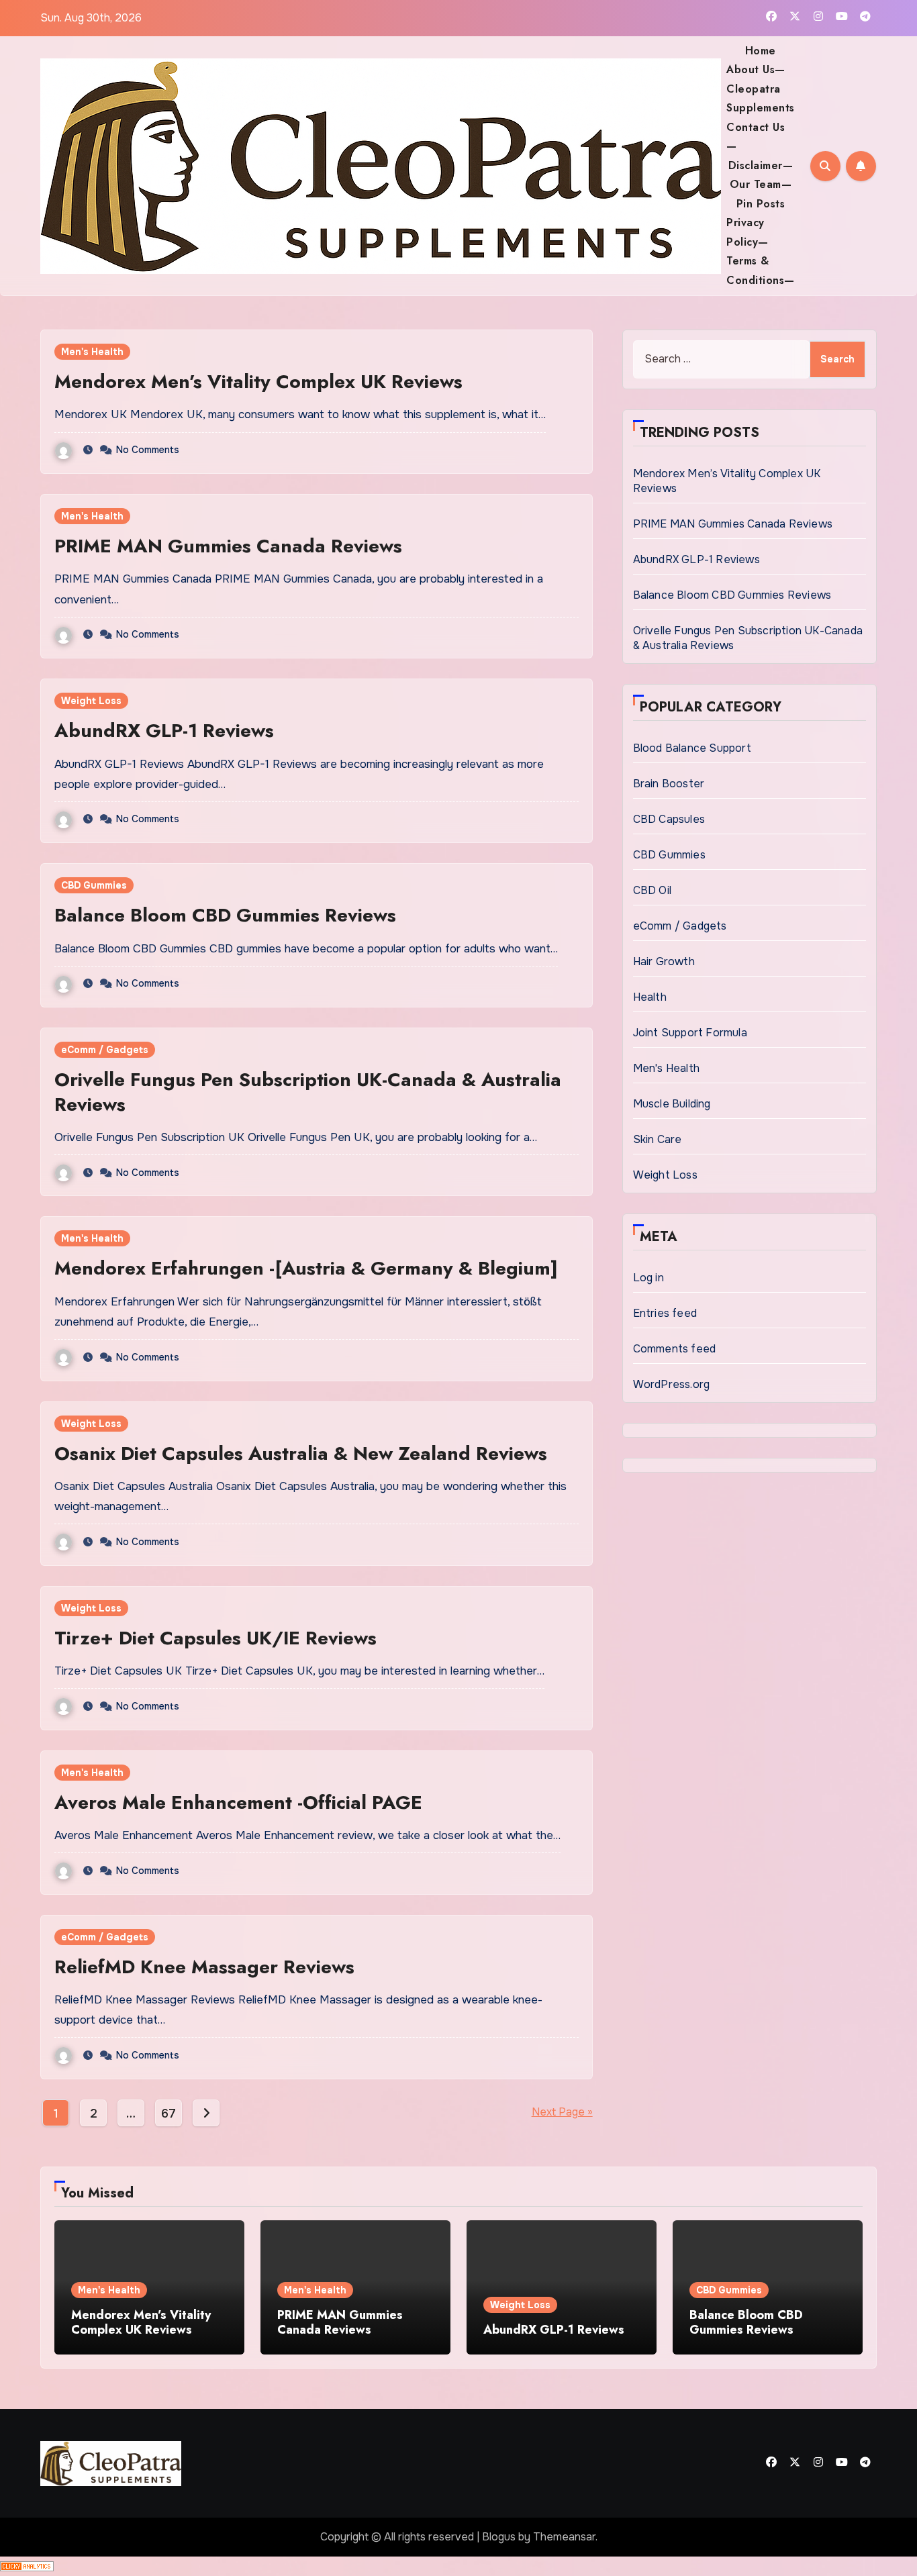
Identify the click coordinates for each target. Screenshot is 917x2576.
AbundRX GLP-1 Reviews (164, 731)
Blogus (499, 2537)
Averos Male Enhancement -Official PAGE (238, 1802)
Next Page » (562, 2112)
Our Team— (761, 184)
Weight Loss (91, 701)
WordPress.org (672, 1384)
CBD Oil (652, 890)
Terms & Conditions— (761, 270)
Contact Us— (756, 137)
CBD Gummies (94, 885)
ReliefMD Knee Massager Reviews (204, 1967)
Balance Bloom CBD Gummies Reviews (225, 915)
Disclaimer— (761, 165)
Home (761, 51)
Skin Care (658, 1139)
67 (168, 2114)
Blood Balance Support (692, 748)
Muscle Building (672, 1104)
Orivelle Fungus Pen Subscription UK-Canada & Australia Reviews (308, 1092)
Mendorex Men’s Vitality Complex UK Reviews (258, 382)
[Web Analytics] (27, 2566)
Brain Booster (669, 784)
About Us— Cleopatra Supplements (761, 89)
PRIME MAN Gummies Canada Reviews (228, 546)
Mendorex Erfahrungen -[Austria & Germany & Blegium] (306, 1268)
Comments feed (675, 1349)
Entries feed (665, 1313)
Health (650, 997)
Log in (648, 1278)
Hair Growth (664, 961)
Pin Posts (761, 204)
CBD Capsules (669, 819)
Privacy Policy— (747, 232)
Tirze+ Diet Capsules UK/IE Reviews (215, 1638)
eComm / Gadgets (105, 1050)
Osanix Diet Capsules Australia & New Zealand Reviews (301, 1453)
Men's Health (92, 352)
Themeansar (564, 2537)
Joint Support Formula (690, 1033)
